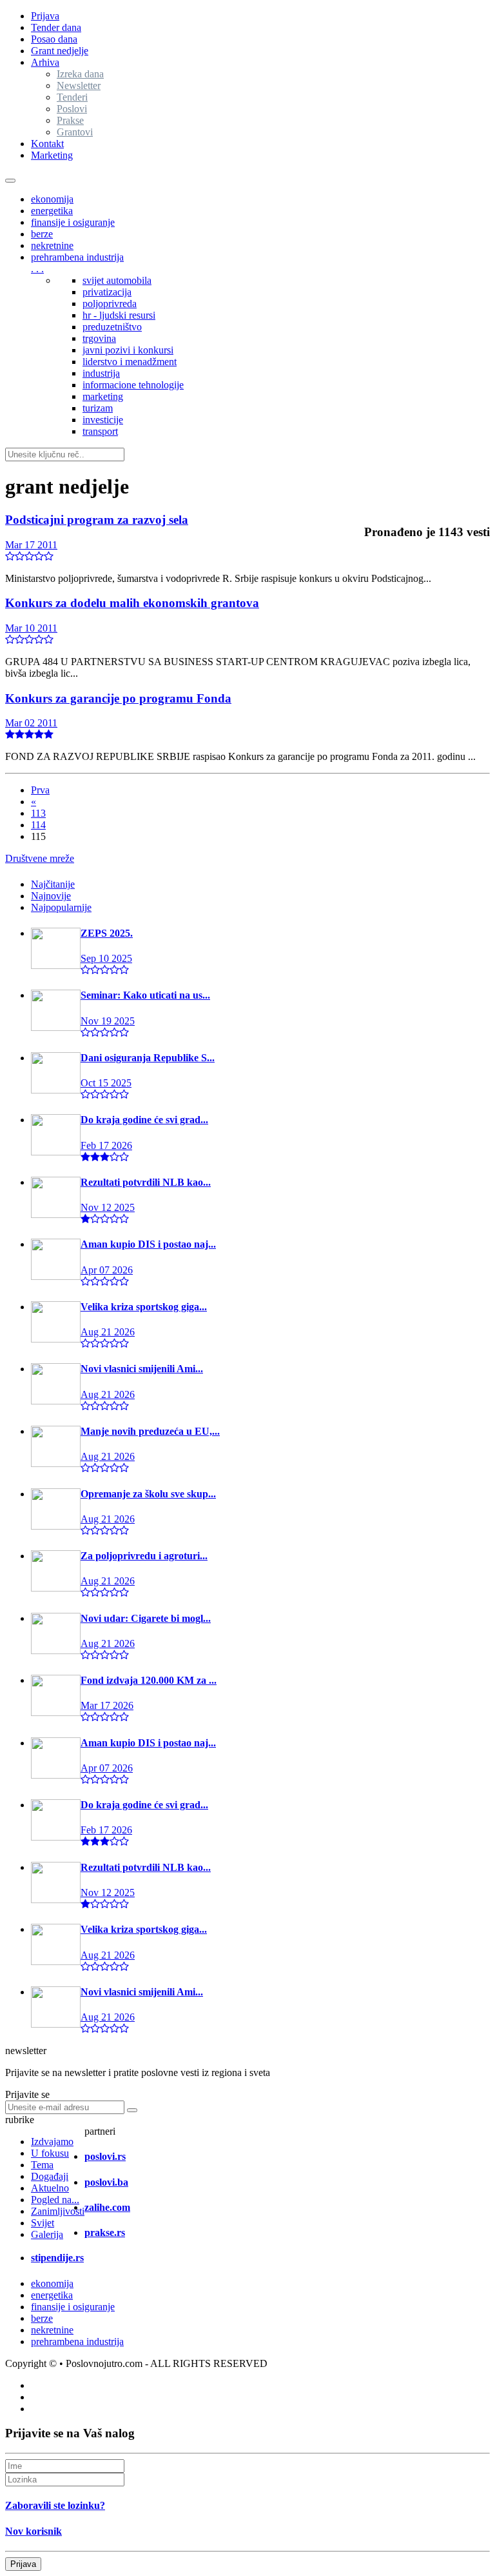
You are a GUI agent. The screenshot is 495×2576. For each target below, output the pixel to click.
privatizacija (107, 292)
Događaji (50, 2176)
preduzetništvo (112, 327)
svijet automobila (117, 280)
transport (100, 431)
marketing (103, 396)
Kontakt (47, 144)
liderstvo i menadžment (130, 362)
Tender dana (56, 27)
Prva (40, 790)
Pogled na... (55, 2200)
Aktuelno (50, 2188)
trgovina (99, 338)
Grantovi (75, 132)
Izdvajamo (52, 2142)
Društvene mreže (40, 858)
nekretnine (52, 245)
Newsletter (79, 85)
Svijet (43, 2223)
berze (42, 234)
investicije (103, 420)
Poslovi (72, 109)
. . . (37, 269)
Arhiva (45, 62)
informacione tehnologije (133, 385)
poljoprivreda (110, 304)
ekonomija (52, 199)
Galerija (47, 2234)
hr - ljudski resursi (119, 315)
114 (38, 825)
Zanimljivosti (58, 2211)
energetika (52, 211)
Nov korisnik (34, 2531)
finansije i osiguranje (73, 222)
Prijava (45, 16)
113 (38, 813)
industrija (101, 373)
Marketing (52, 155)
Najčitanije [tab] (53, 884)
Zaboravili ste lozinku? (55, 2505)
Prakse (70, 120)
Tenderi (72, 97)
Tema (42, 2165)
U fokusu (50, 2153)
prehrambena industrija (77, 257)
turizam (98, 408)
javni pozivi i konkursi (128, 350)
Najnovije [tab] (51, 896)
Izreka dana (80, 74)
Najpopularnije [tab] (61, 907)
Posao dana (54, 39)
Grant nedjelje (60, 51)
